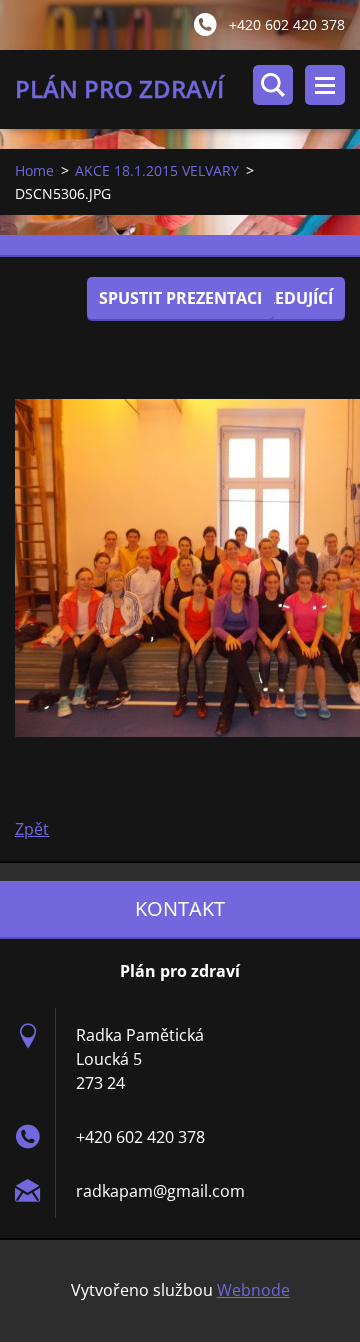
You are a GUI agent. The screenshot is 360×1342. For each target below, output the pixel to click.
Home (34, 170)
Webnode (253, 1290)
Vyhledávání (273, 85)
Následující (283, 298)
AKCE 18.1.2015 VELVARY (157, 170)
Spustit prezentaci (180, 298)
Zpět (32, 829)
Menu (325, 85)
